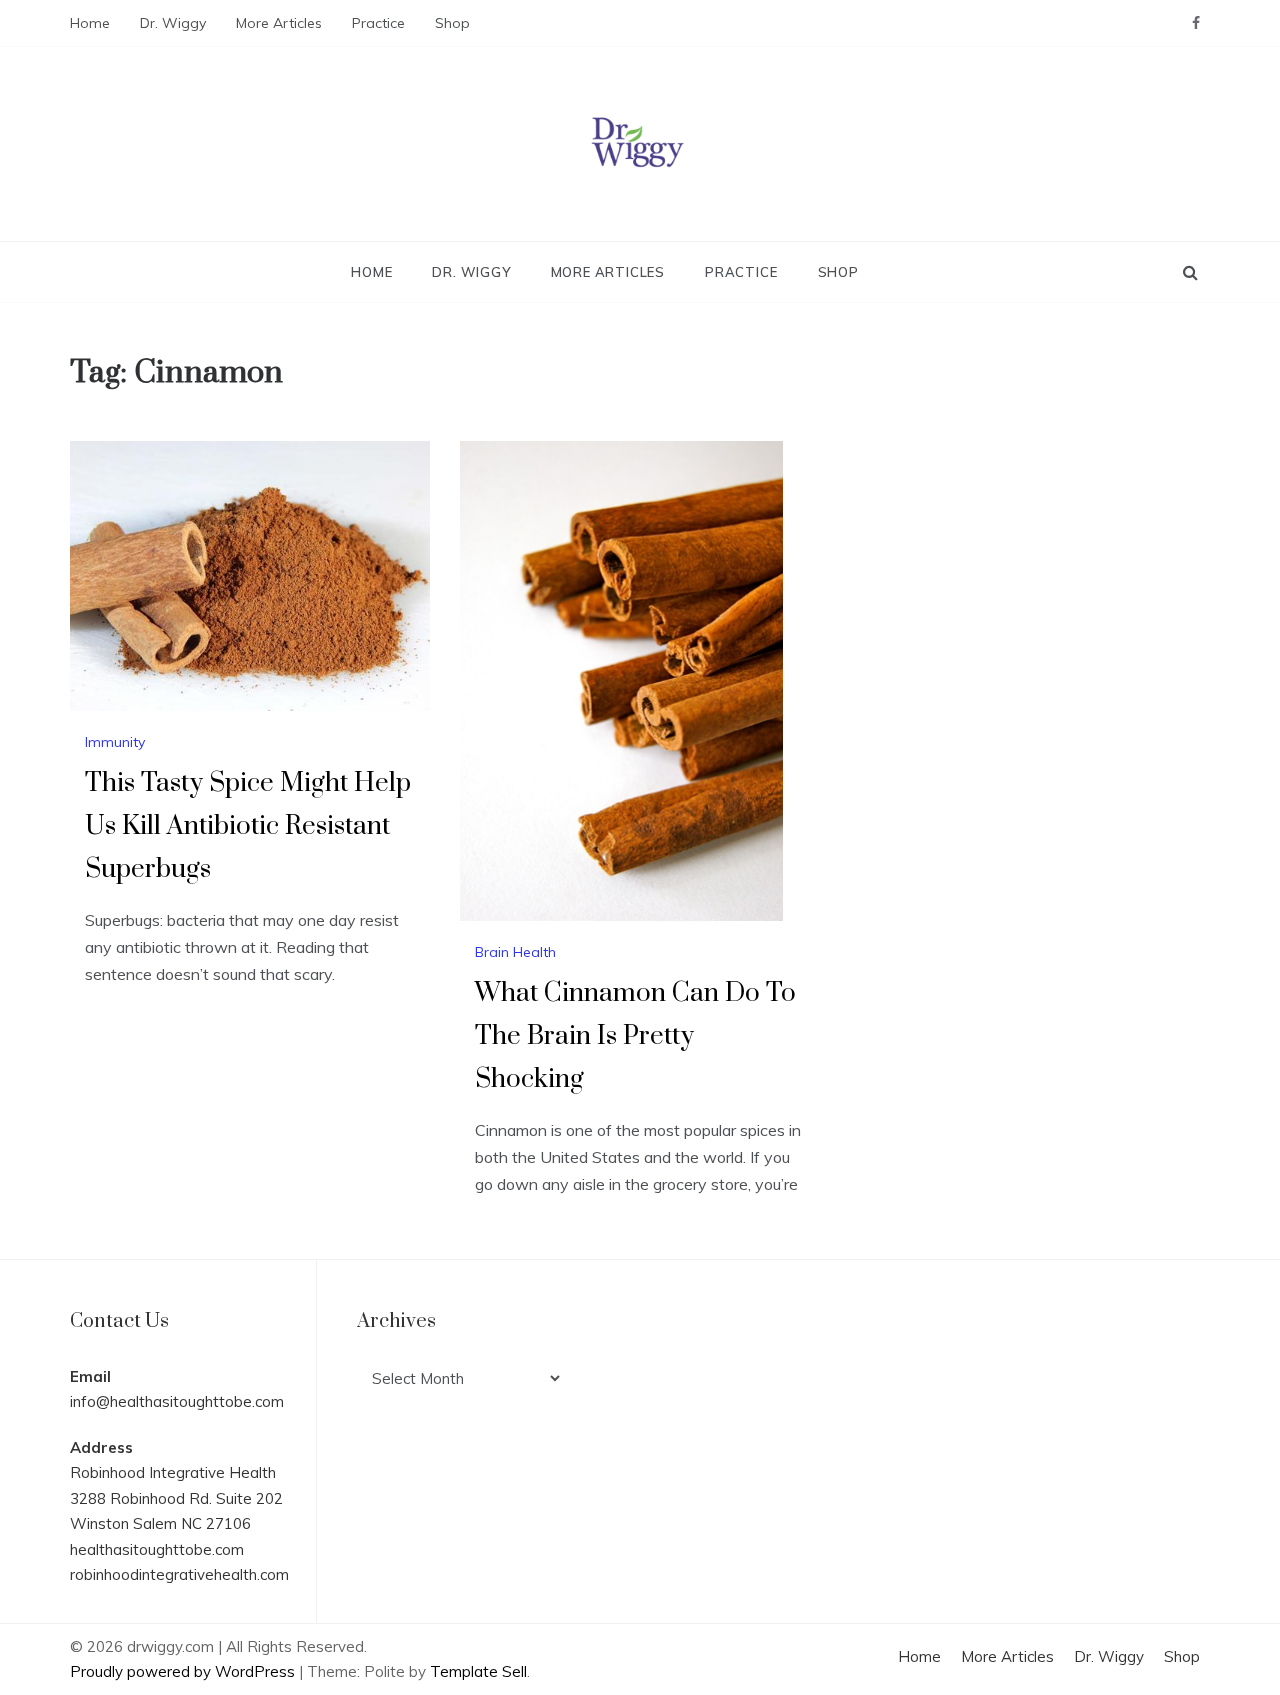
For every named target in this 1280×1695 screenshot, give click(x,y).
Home (90, 23)
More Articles (279, 23)
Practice (378, 23)
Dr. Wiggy (173, 23)
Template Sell (478, 1671)
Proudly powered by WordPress (184, 1671)
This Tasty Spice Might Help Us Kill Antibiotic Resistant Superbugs (248, 826)
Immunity (115, 742)
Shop (452, 23)
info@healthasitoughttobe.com (177, 1401)
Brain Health (515, 952)
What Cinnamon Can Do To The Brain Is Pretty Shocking (635, 1036)
